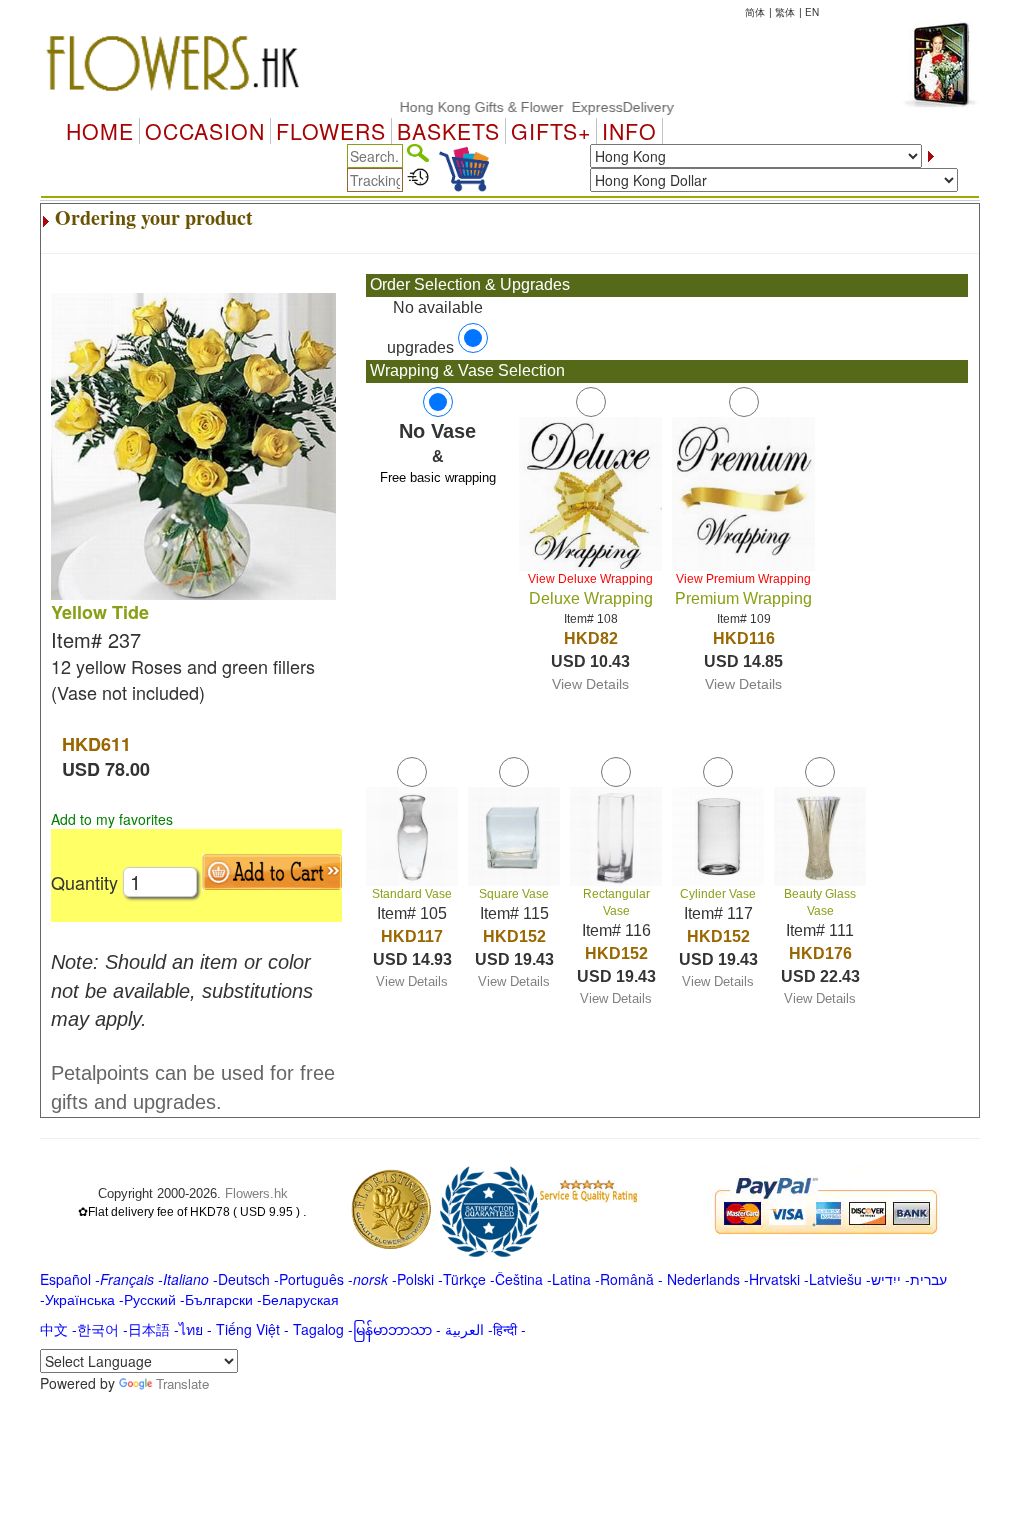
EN (812, 12)
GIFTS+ (551, 131)
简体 (755, 12)
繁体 (785, 12)
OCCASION (205, 131)
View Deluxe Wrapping (590, 579)
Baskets (448, 131)
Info (629, 131)
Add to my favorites (112, 819)
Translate (182, 1383)
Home (100, 131)
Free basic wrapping (438, 477)
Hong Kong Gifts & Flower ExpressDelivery (516, 107)
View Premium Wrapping (743, 579)
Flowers (331, 131)
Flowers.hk (256, 1193)
